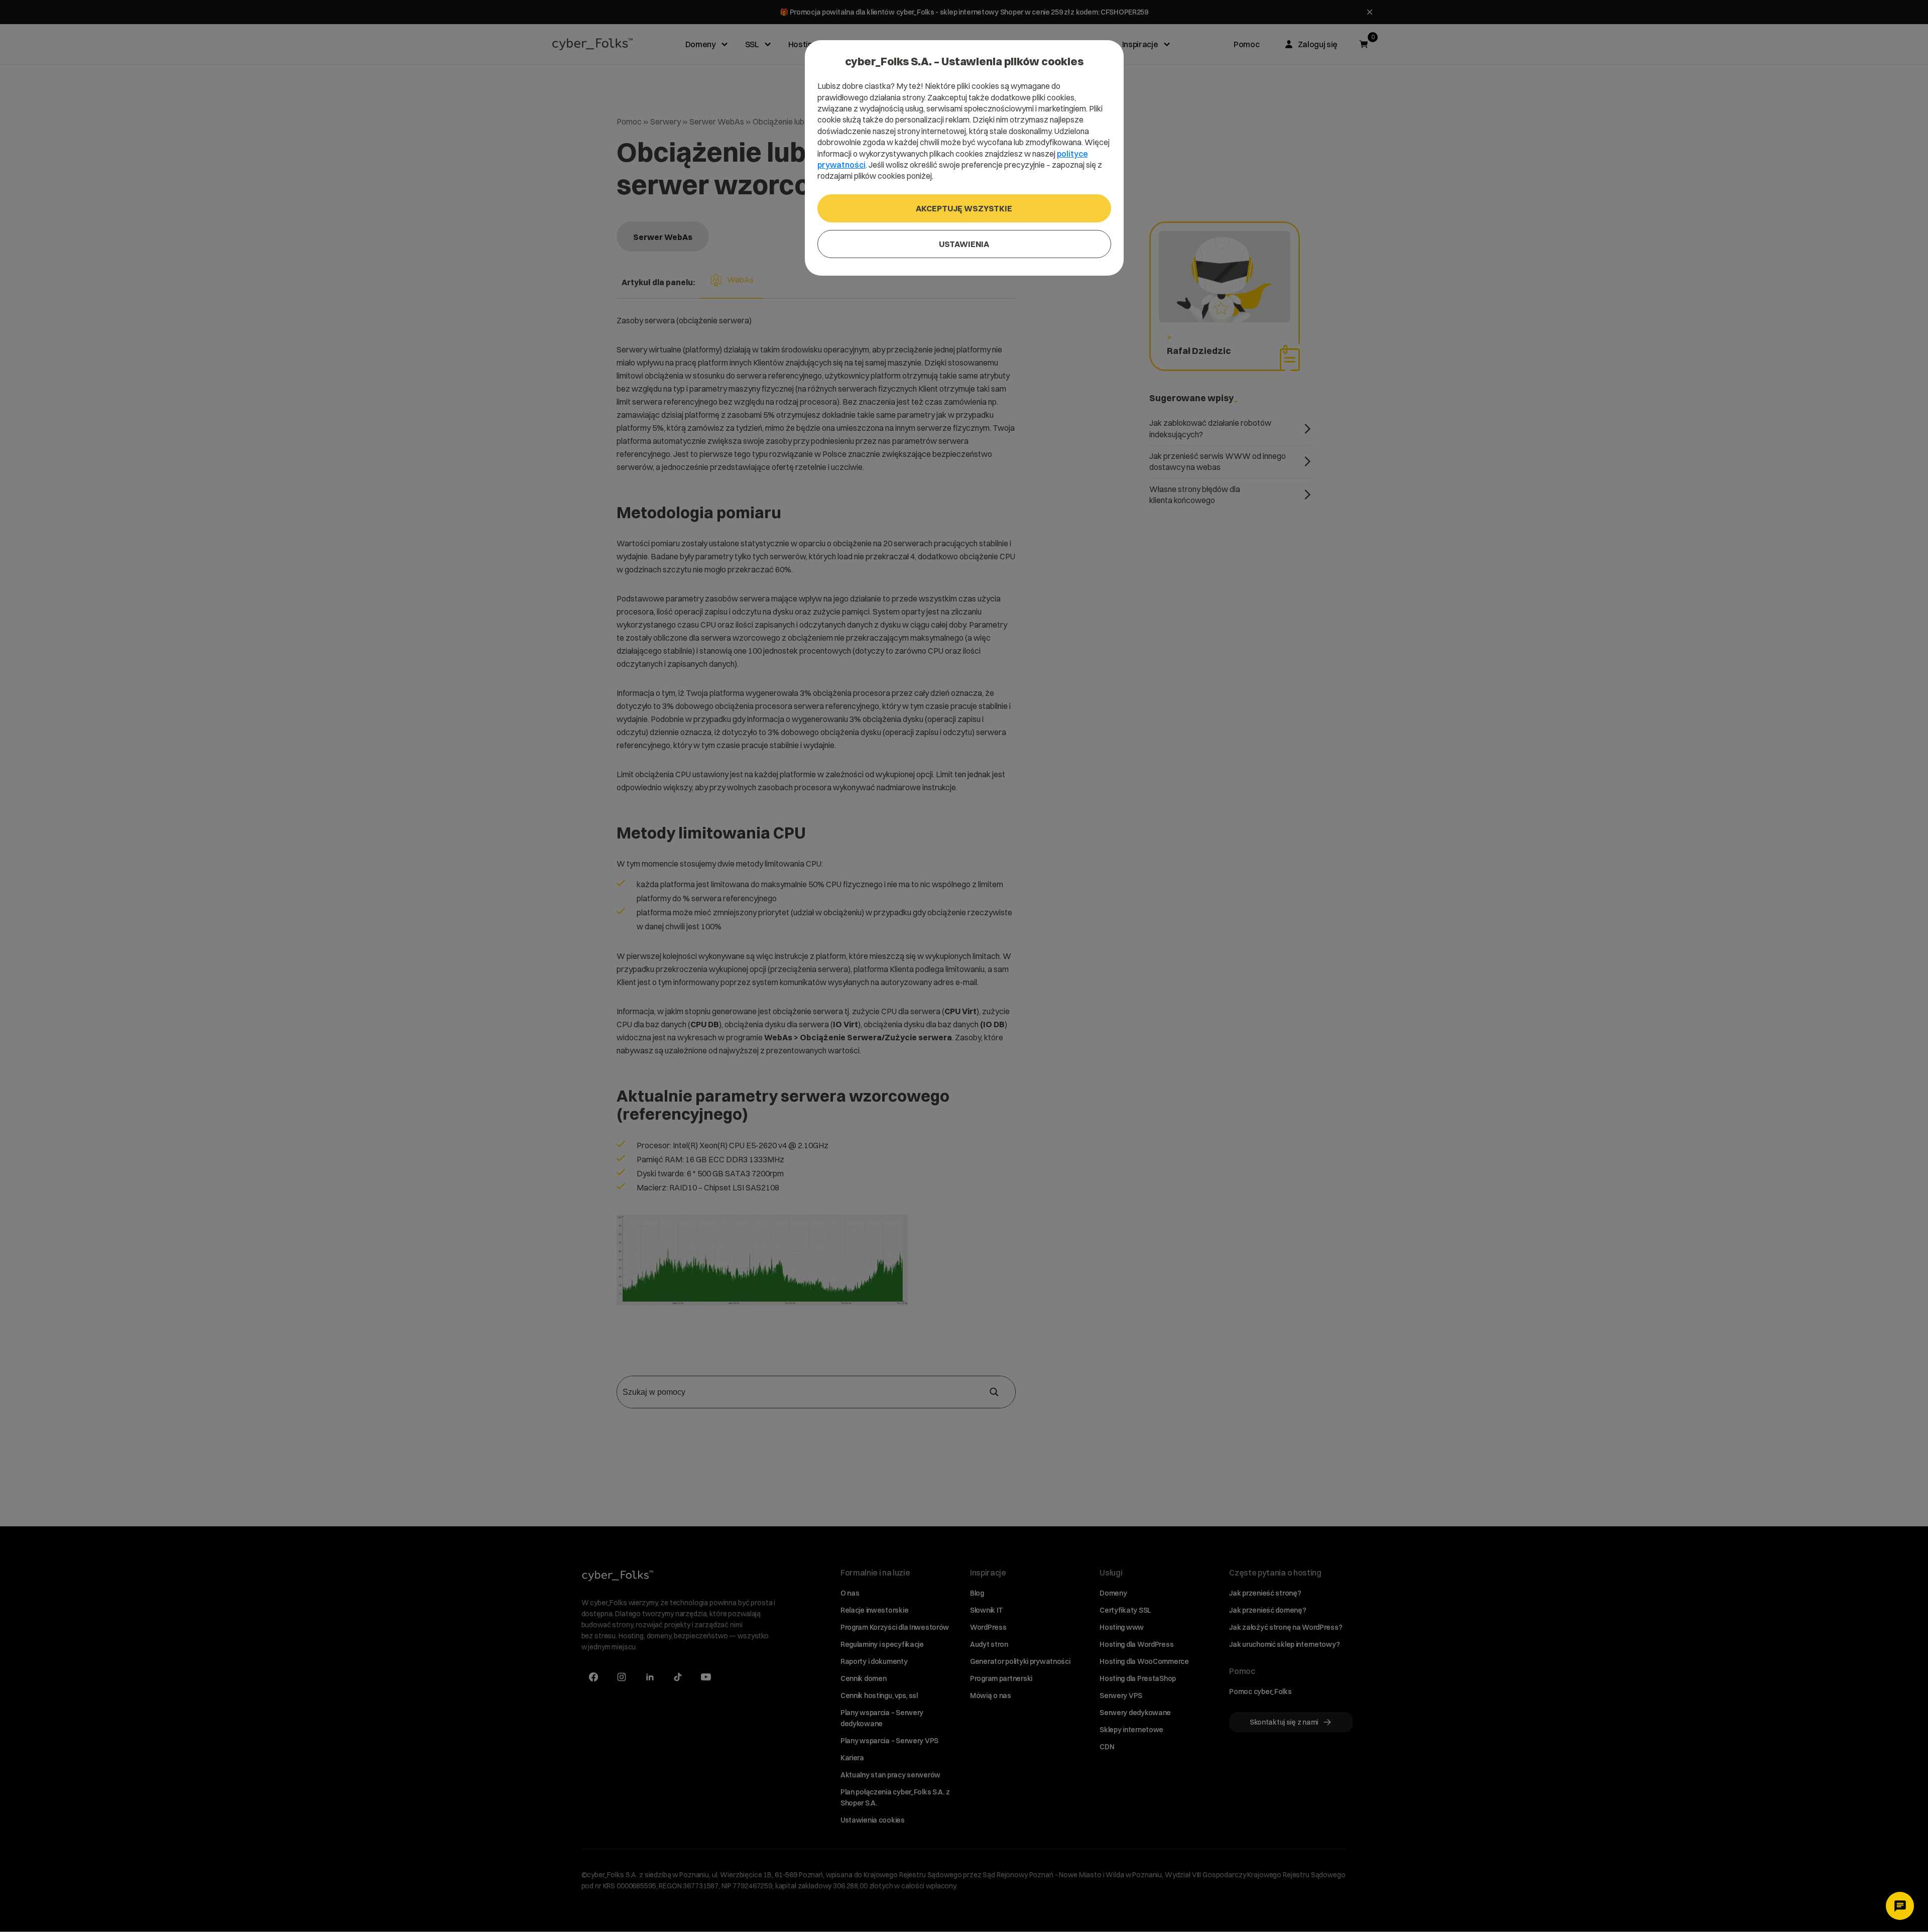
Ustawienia (964, 244)
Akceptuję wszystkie (964, 208)
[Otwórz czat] (1900, 1906)
